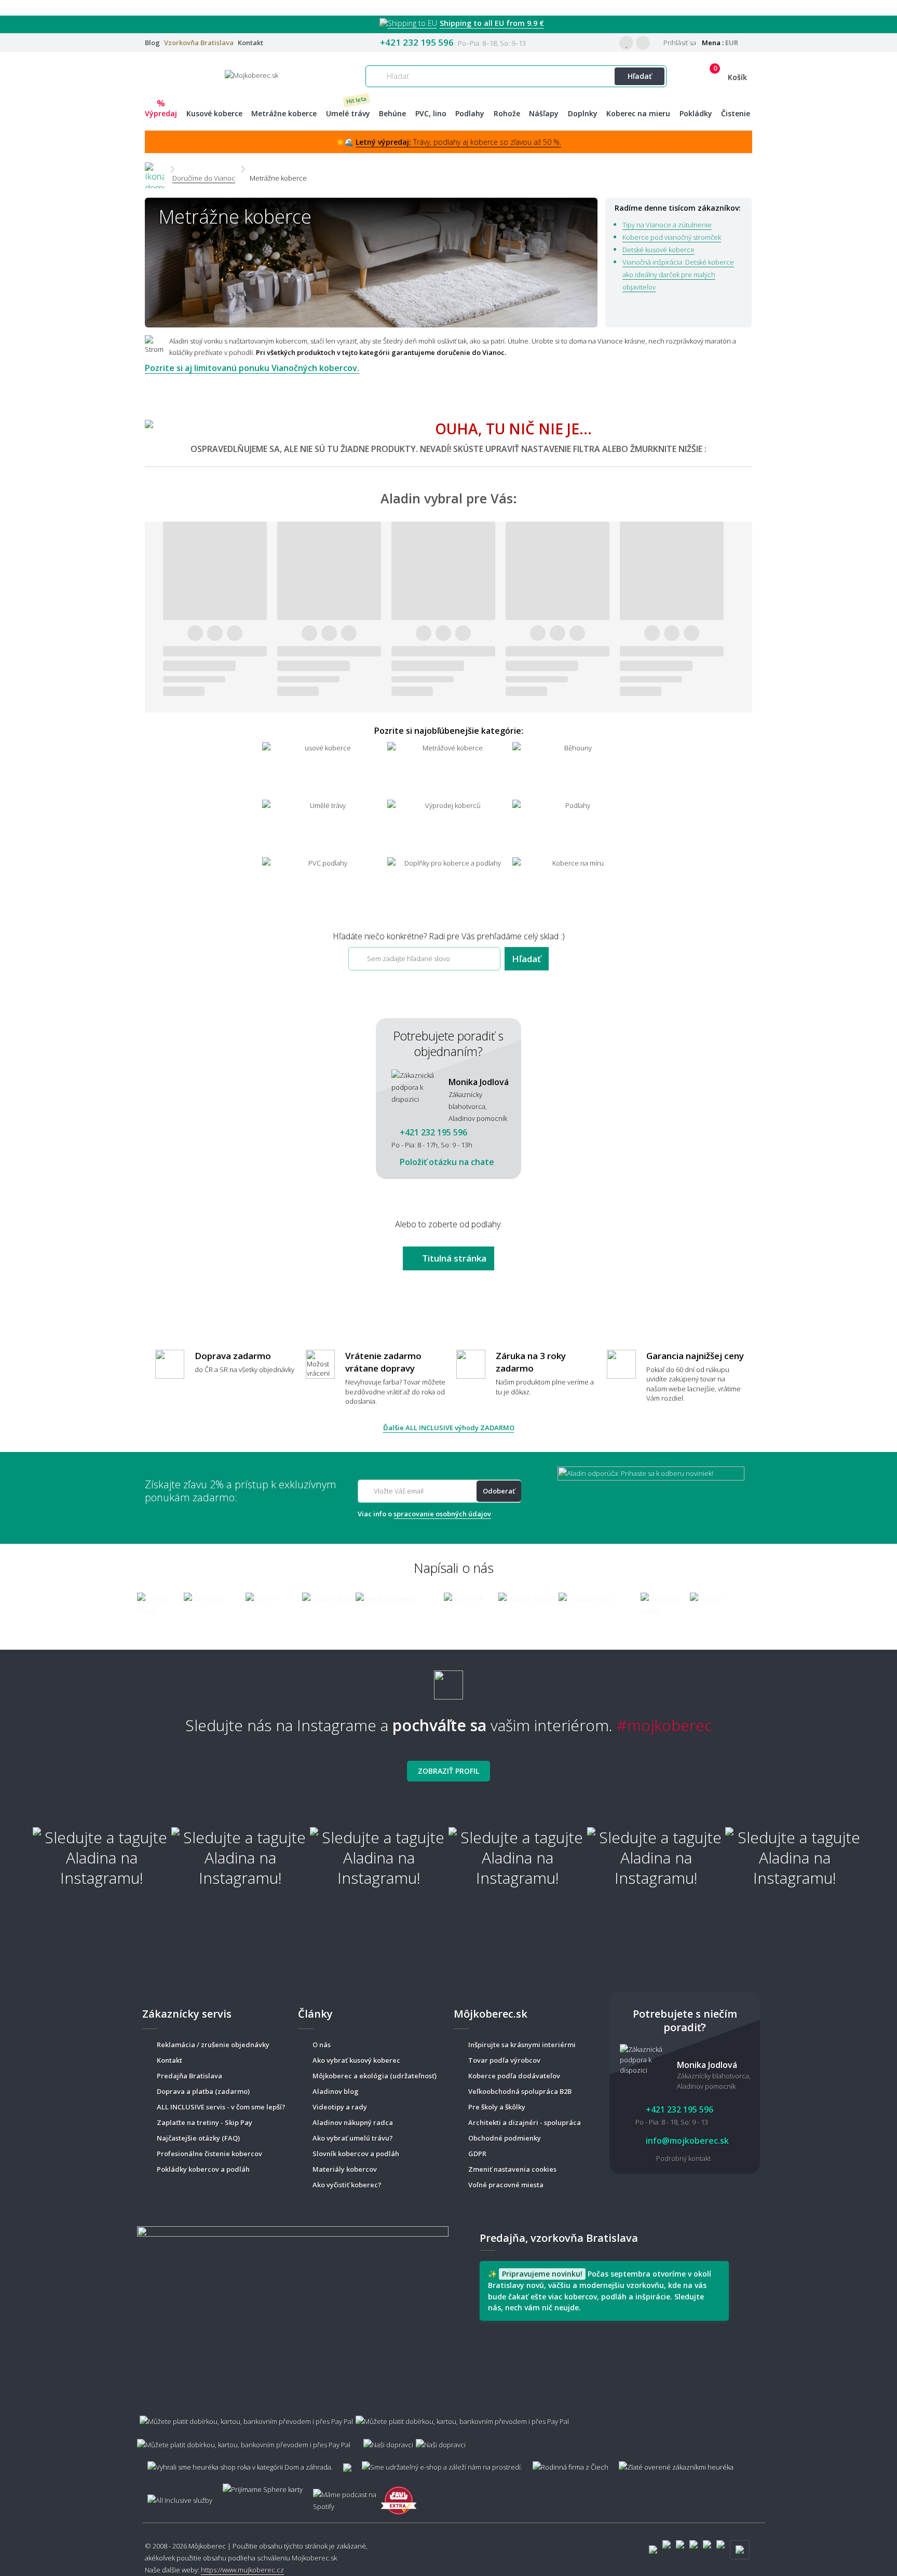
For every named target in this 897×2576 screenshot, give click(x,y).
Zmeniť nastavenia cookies (512, 2169)
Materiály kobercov (345, 2169)
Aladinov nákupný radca (353, 2122)
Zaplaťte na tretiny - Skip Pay (205, 2122)
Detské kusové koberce (658, 250)
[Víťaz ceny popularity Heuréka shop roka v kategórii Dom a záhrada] (252, 75)
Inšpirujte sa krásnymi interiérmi (522, 2045)
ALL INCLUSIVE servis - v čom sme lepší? (221, 2107)
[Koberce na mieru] (574, 885)
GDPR (477, 2154)
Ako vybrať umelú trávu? (353, 2138)
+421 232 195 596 (417, 42)
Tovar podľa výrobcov (504, 2060)
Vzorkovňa (199, 43)
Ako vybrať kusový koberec (356, 2060)
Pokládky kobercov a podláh (203, 2169)
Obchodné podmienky (505, 2138)
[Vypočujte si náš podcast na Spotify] (342, 2496)
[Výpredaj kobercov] (449, 827)
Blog (152, 43)
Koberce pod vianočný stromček (672, 237)
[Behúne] (574, 770)
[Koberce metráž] (449, 770)
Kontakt (250, 43)
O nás (322, 2045)
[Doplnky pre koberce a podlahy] (449, 885)
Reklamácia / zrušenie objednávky (213, 2045)
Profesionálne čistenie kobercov (209, 2154)
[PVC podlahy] (324, 885)
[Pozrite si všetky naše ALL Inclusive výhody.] (175, 2495)
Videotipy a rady (340, 2107)
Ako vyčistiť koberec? (347, 2185)
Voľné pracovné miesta (506, 2185)
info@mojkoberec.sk (686, 2141)
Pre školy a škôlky (497, 2107)
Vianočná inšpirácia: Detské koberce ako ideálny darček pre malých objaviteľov (678, 275)
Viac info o (424, 1514)
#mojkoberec (664, 1725)
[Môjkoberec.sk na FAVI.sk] (399, 2495)
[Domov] (155, 169)
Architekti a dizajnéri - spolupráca (525, 2122)
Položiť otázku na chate (446, 1162)
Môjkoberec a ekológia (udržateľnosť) (375, 2076)
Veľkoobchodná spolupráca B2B (520, 2091)
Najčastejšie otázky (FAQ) (198, 2138)
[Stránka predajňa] (293, 2307)
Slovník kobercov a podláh (356, 2154)
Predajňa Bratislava (189, 2076)
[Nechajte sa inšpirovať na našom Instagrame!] (448, 1681)
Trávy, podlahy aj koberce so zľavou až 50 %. (458, 142)
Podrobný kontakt (683, 2158)
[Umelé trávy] (324, 827)
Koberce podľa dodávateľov (514, 2076)
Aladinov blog (336, 2091)
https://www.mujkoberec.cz (242, 2570)
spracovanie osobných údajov (442, 1514)
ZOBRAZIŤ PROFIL (448, 1771)
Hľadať (640, 76)
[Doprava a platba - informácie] (448, 2428)
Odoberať (499, 1491)
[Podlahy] (574, 827)
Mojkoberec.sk (314, 2558)
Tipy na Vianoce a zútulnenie (667, 225)
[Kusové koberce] (324, 770)
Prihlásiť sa (679, 43)
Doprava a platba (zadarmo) (203, 2091)
